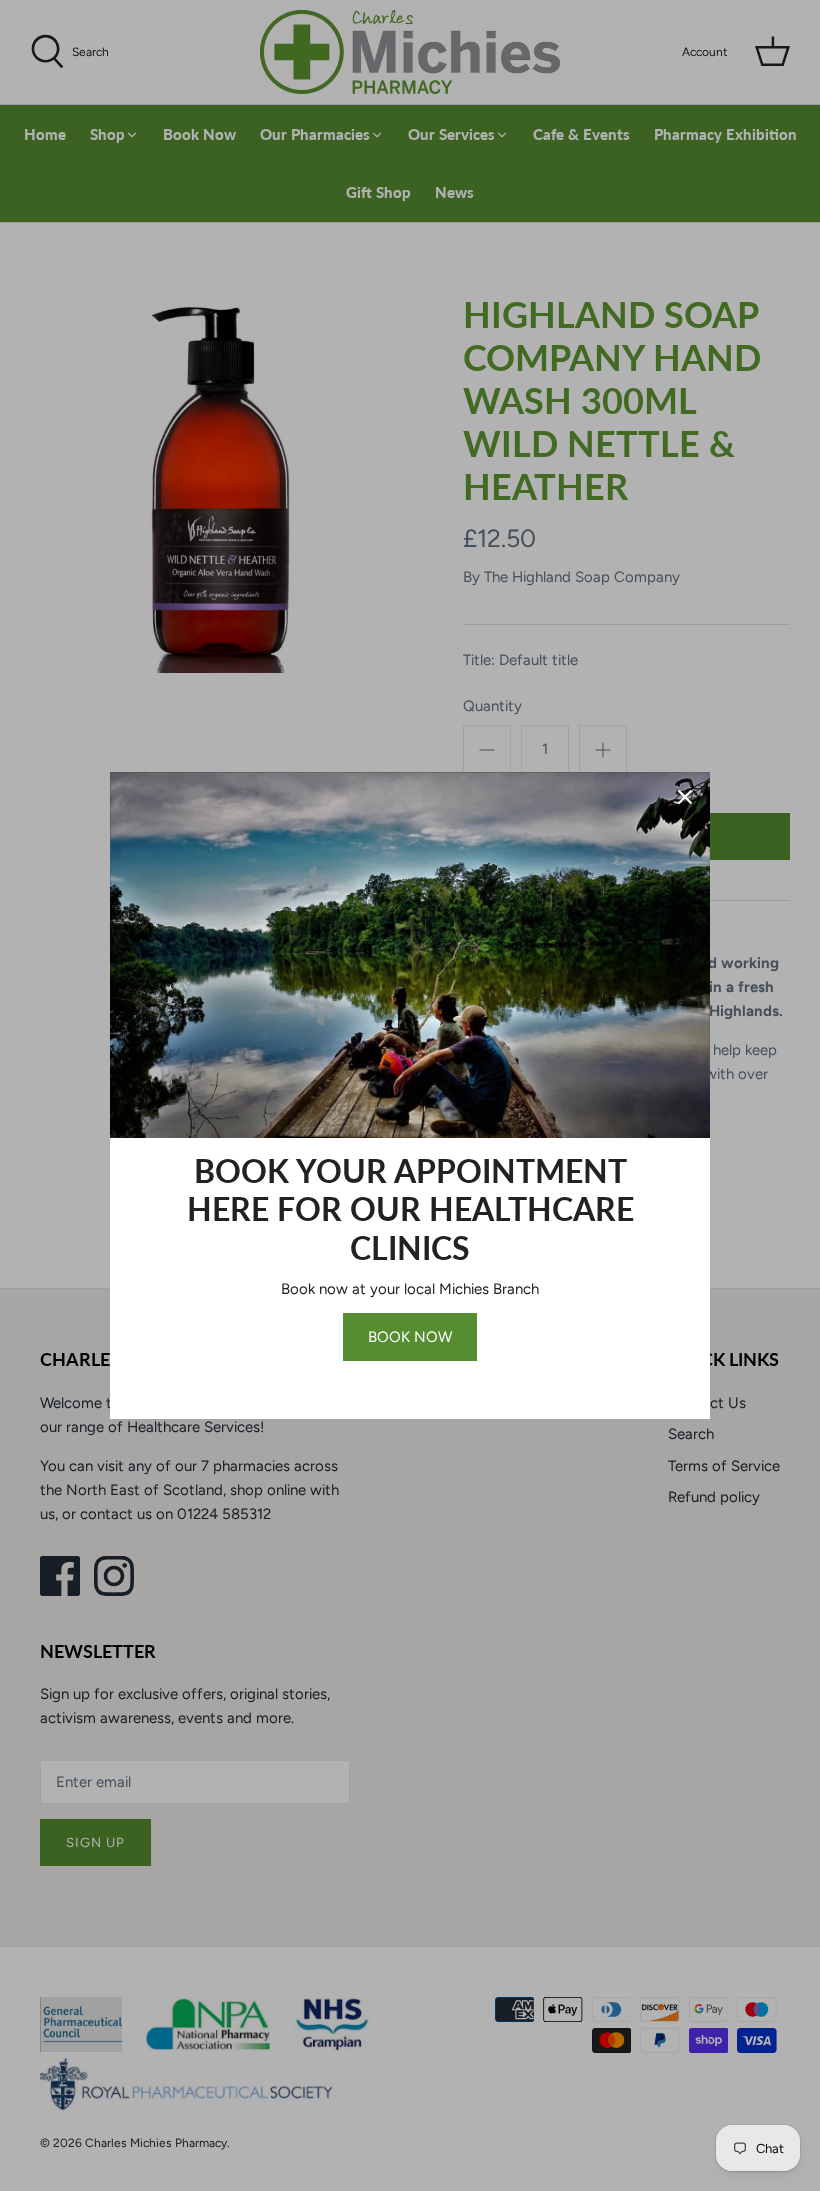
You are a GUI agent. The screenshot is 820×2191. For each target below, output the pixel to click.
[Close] (685, 797)
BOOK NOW (410, 1337)
